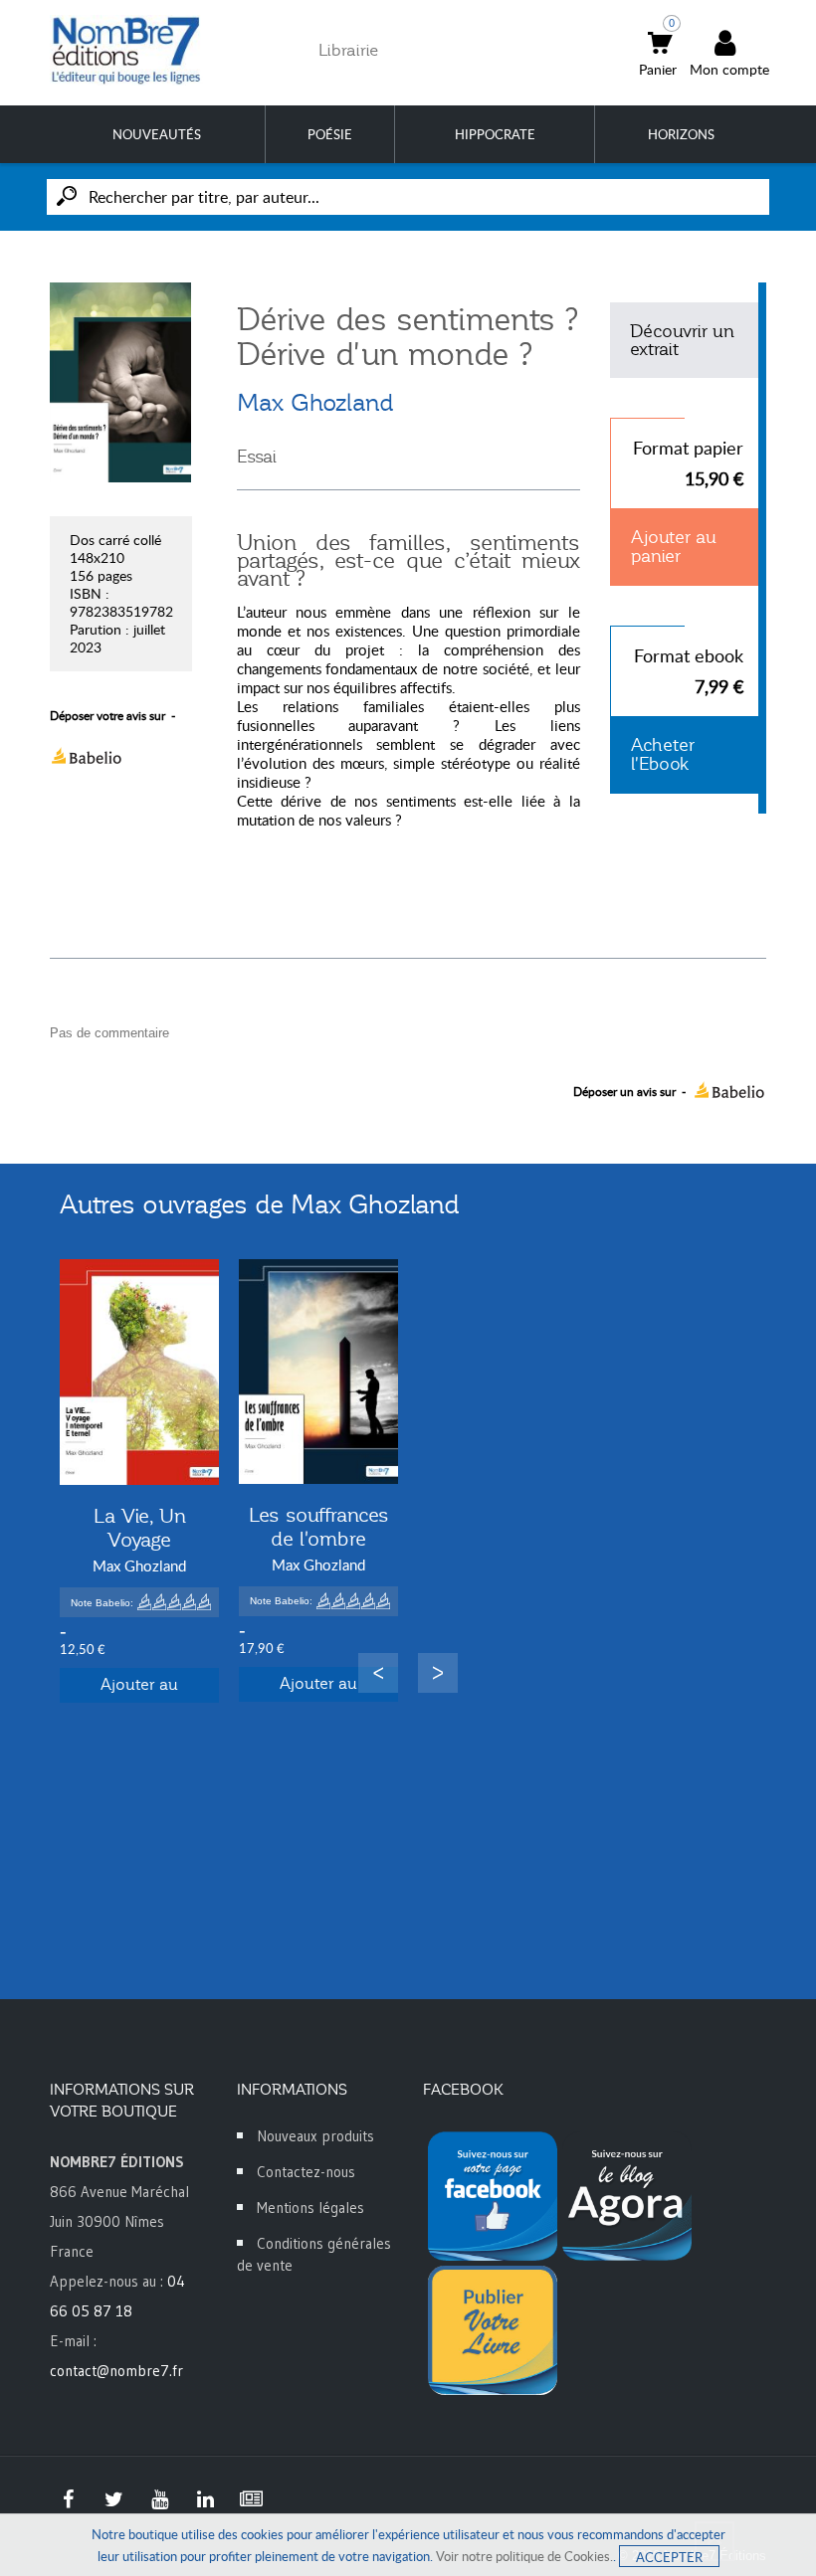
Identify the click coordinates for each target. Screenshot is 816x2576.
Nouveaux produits (315, 2136)
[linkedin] (205, 2499)
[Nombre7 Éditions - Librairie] (126, 50)
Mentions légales (310, 2208)
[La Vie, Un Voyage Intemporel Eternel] (139, 1372)
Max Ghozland (315, 403)
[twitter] (113, 2499)
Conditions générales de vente (314, 2254)
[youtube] (159, 2499)
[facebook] (68, 2499)
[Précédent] (378, 1673)
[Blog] (251, 2499)
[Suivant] (438, 1673)
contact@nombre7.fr (116, 2371)
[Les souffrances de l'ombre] (318, 1372)
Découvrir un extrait (682, 340)
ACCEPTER (669, 2557)
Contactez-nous (306, 2172)
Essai (257, 457)
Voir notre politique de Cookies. (524, 2556)
